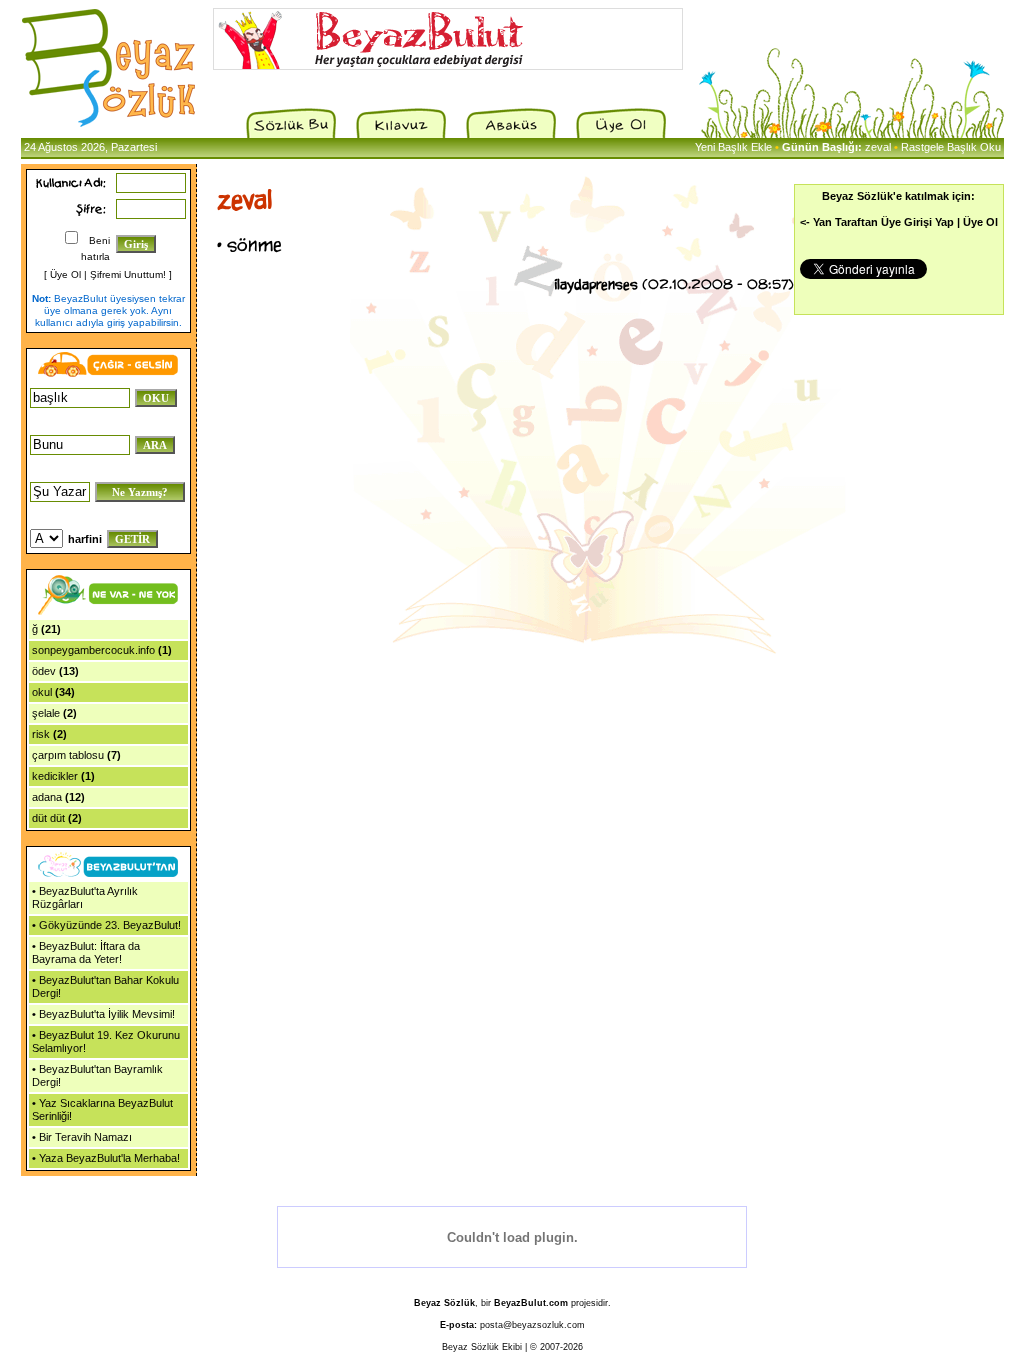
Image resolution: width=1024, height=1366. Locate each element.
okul (42, 692)
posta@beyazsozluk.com (532, 1325)
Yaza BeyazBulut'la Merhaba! (109, 1158)
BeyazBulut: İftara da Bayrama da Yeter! (86, 952)
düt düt (48, 818)
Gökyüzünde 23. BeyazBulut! (110, 925)
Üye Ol (65, 274)
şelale (46, 713)
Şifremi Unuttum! (128, 274)
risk (41, 734)
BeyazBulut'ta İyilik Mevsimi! (107, 1014)
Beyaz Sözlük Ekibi (482, 1347)
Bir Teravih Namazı (85, 1137)
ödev (44, 671)
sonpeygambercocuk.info (93, 650)
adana (47, 797)
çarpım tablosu (68, 755)
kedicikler (55, 776)
